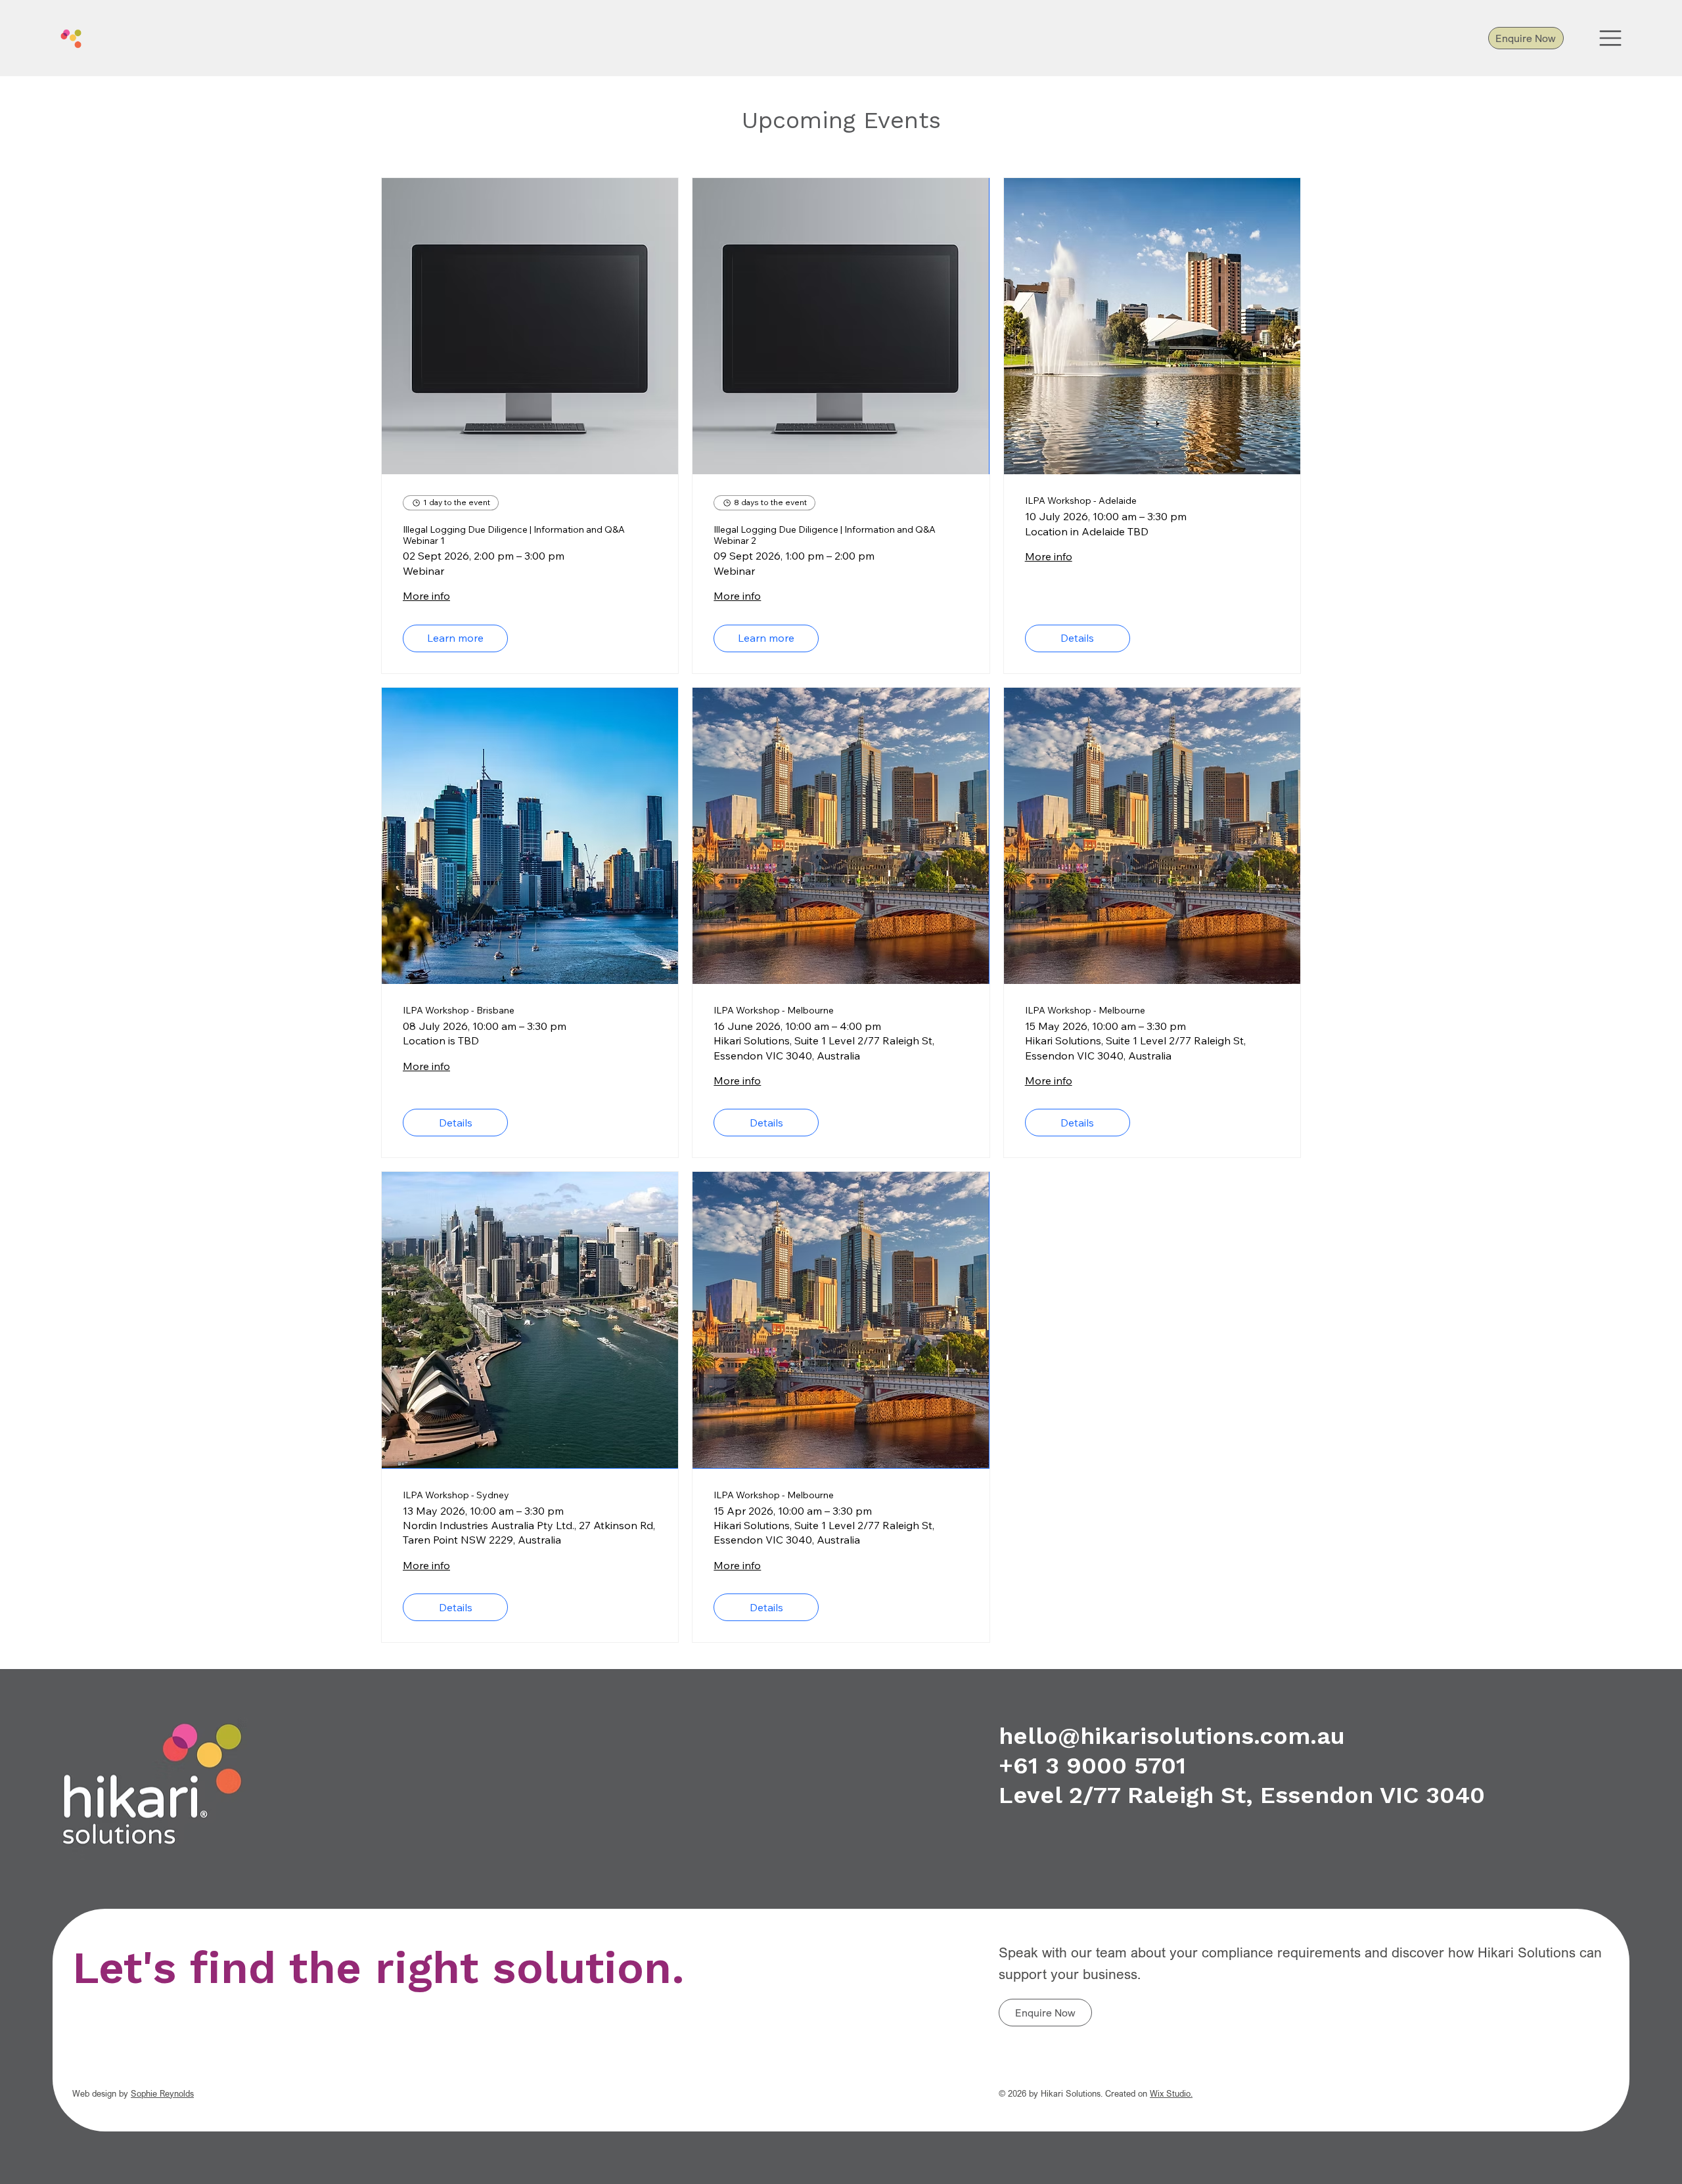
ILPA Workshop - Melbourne (774, 1011)
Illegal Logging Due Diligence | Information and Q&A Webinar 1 (514, 535)
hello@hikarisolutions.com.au (1172, 1736)
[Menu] (1611, 38)
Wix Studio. (1171, 2093)
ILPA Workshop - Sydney (456, 1495)
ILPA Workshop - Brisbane (459, 1011)
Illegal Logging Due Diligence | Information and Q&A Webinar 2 (825, 535)
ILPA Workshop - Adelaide (1081, 501)
